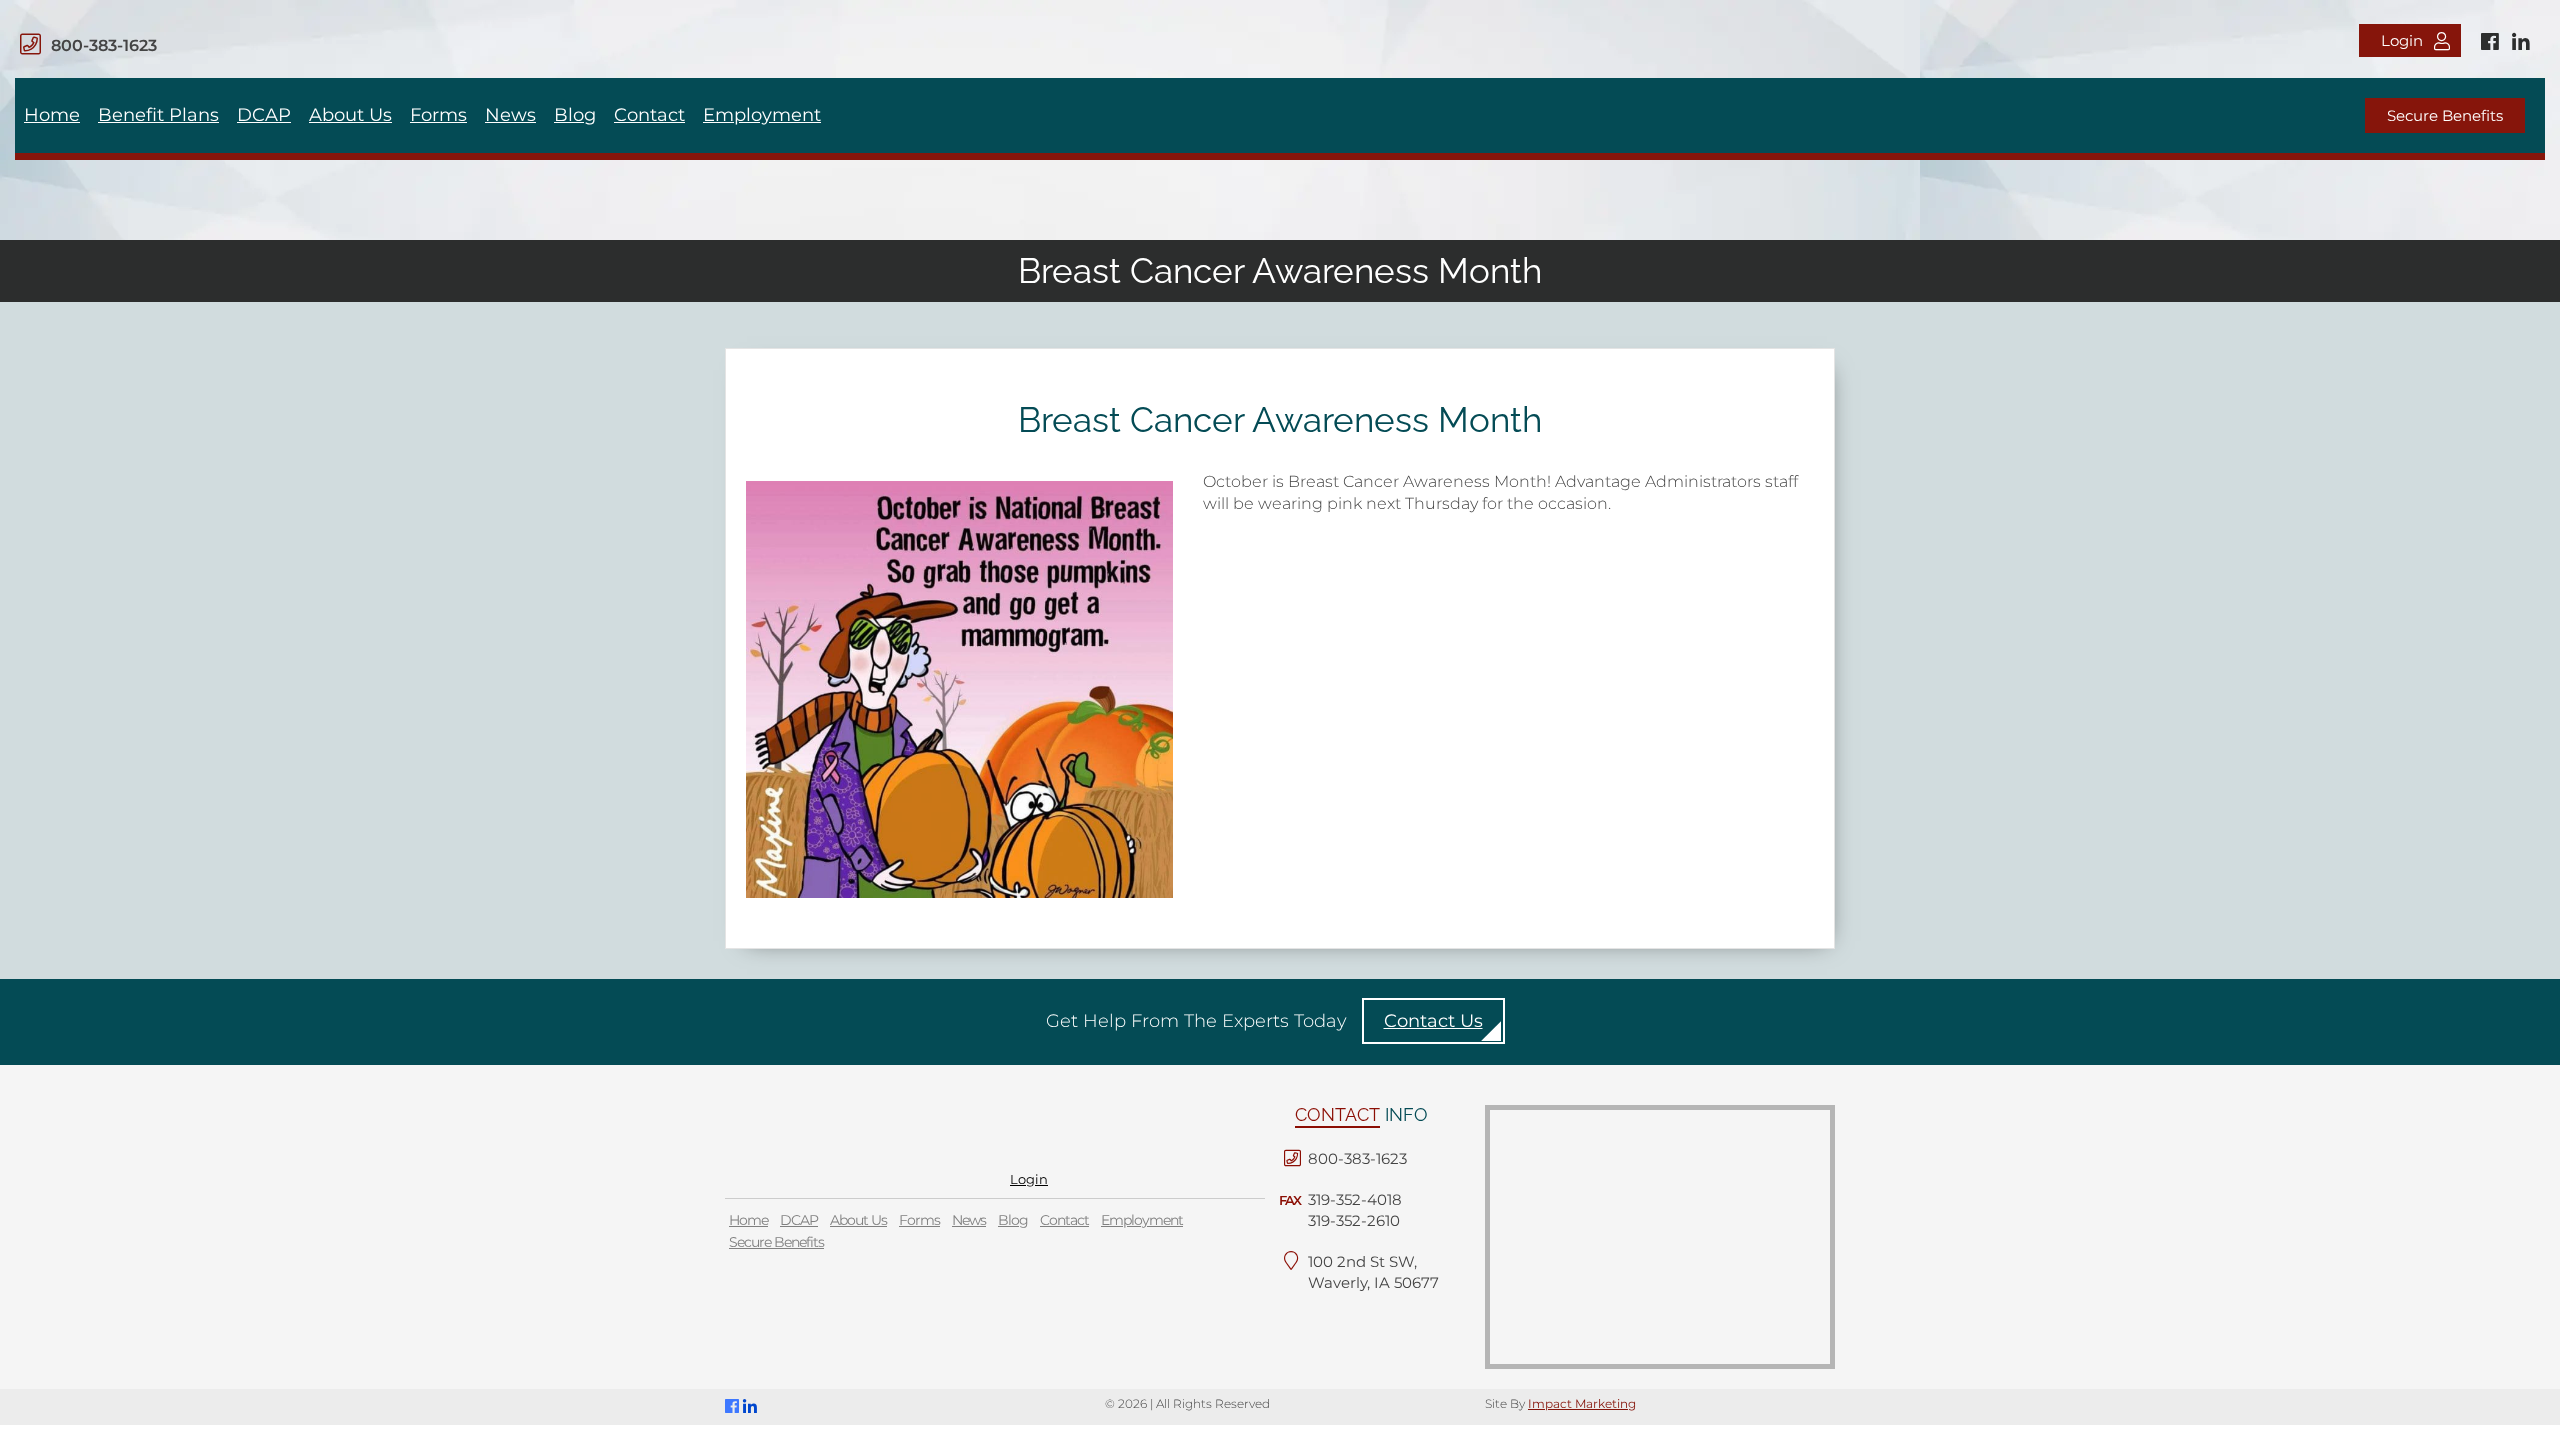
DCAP (264, 115)
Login (2402, 40)
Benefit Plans (158, 115)
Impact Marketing (1582, 1403)
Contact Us (1433, 1021)
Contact (649, 115)
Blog (575, 115)
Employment (762, 115)
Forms (438, 115)
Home (52, 115)
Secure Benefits (2445, 115)
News (510, 115)
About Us (350, 115)
